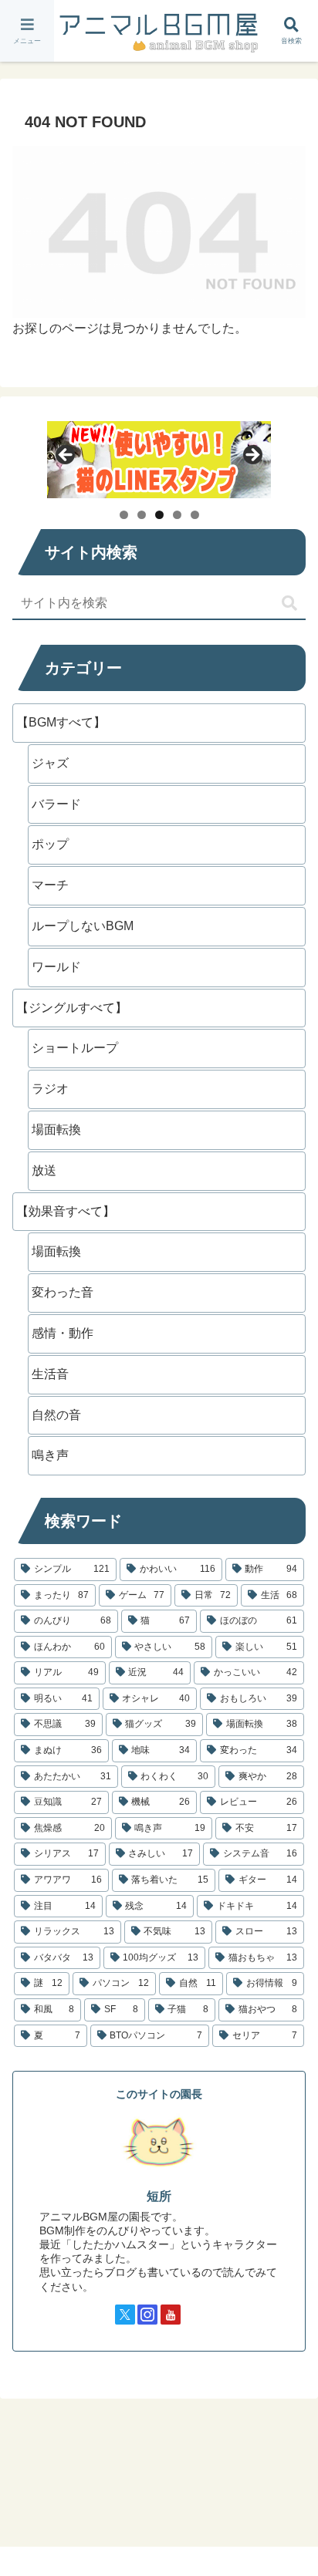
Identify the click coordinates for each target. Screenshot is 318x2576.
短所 (159, 2196)
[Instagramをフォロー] (147, 2315)
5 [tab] (195, 515)
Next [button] (252, 456)
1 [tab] (124, 515)
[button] (289, 604)
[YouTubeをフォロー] (171, 2315)
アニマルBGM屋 (159, 31)
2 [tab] (142, 515)
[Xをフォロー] (125, 2315)
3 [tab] (159, 515)
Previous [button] (66, 456)
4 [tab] (177, 515)
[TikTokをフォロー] (193, 2315)
